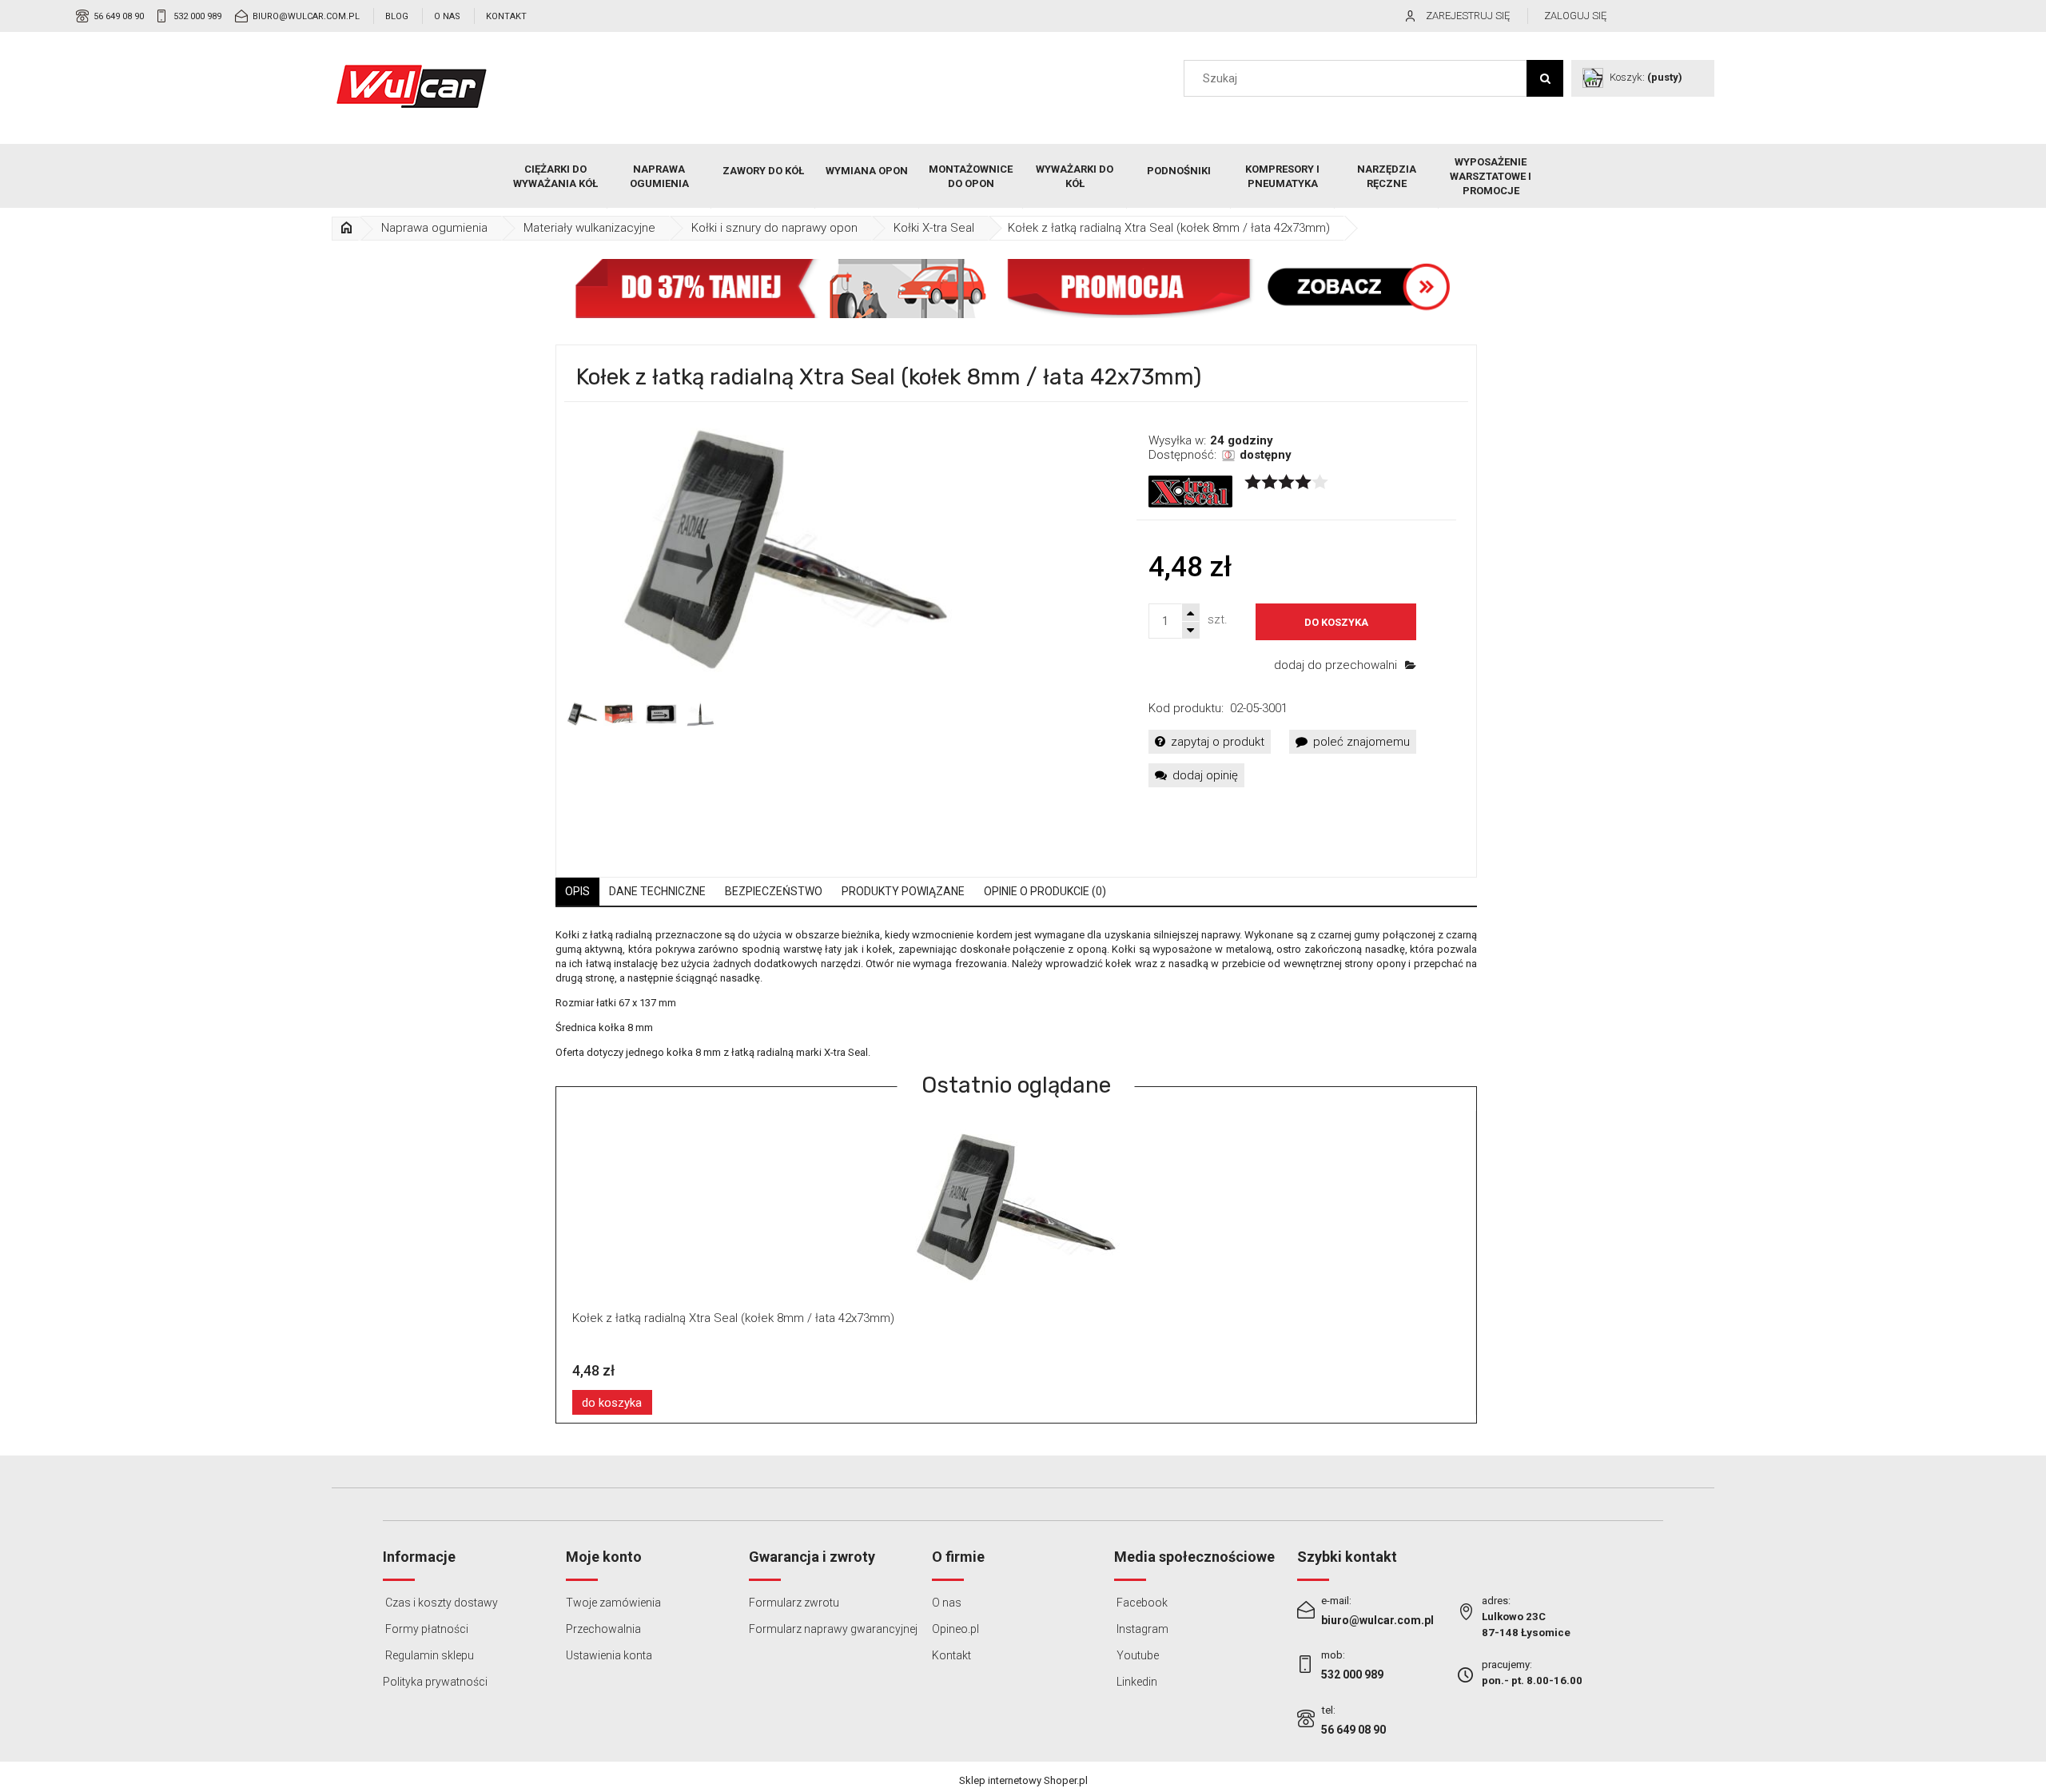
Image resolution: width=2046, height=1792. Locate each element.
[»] (347, 228)
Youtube (1136, 1655)
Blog (397, 16)
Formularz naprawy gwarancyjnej (833, 1629)
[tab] (577, 892)
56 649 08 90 (119, 16)
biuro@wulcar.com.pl (306, 16)
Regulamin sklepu (428, 1655)
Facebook (1141, 1603)
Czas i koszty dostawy (440, 1603)
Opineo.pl (955, 1629)
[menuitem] (555, 177)
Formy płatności (426, 1629)
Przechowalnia (603, 1629)
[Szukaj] (1545, 78)
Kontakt (506, 16)
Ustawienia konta (609, 1655)
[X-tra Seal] (1190, 491)
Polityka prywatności (435, 1682)
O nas (447, 16)
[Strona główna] (412, 86)
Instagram (1141, 1629)
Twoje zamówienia (613, 1603)
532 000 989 (197, 16)
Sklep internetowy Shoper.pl (1023, 1780)
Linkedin (1136, 1682)
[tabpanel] (1017, 994)
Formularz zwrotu (794, 1603)
